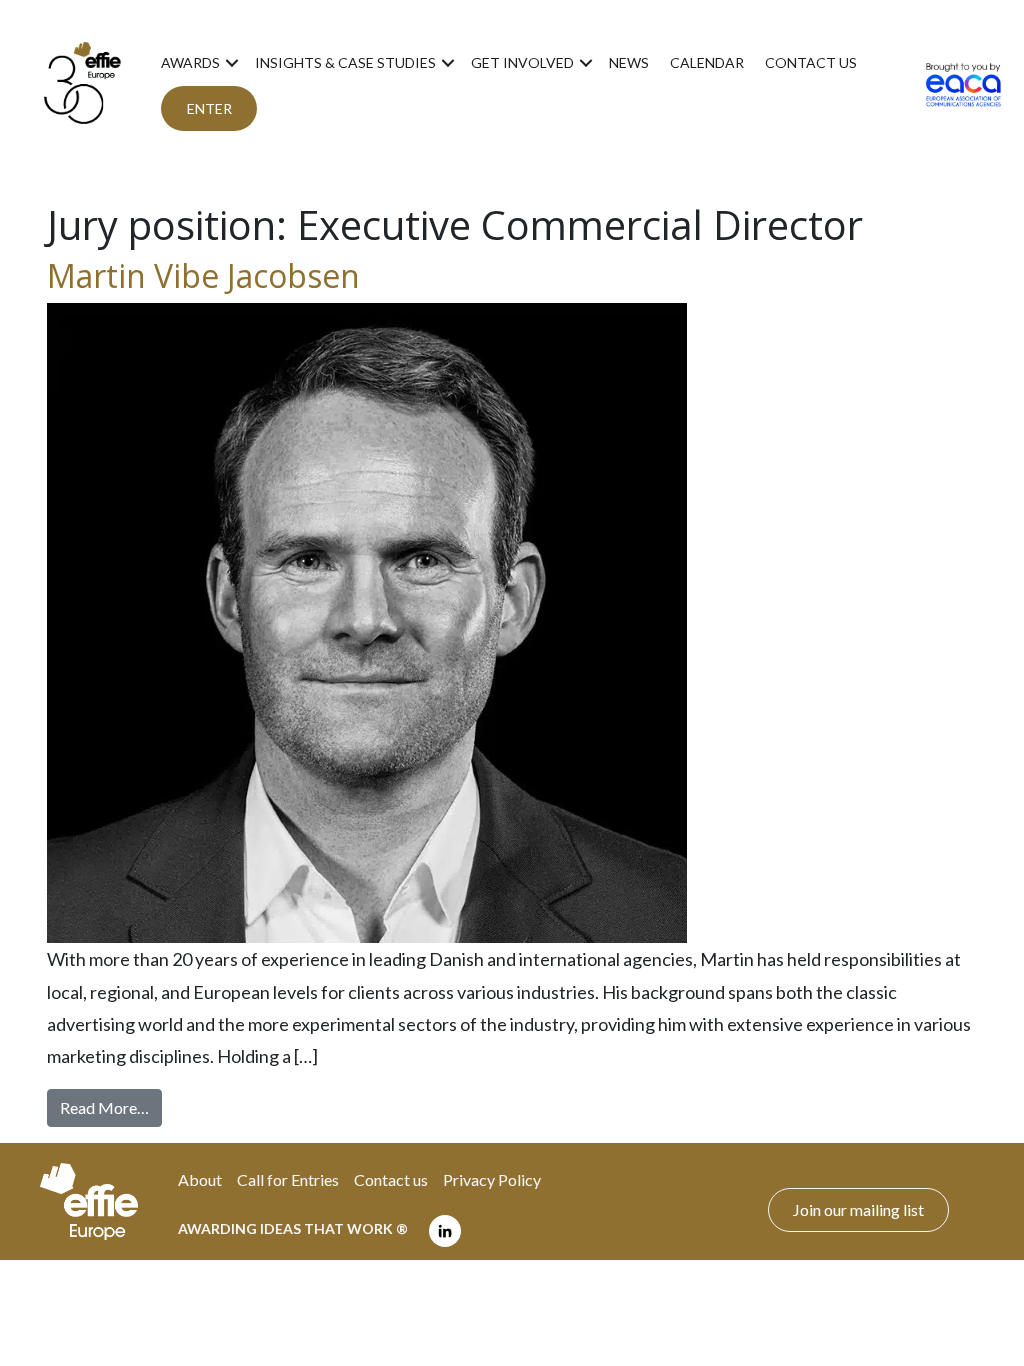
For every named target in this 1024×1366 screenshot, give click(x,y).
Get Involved (522, 62)
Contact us (811, 62)
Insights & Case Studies (345, 62)
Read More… (111, 1107)
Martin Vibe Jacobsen (203, 275)
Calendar (707, 62)
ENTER (209, 108)
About (200, 1179)
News (629, 62)
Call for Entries (288, 1179)
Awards (190, 62)
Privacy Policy (492, 1179)
